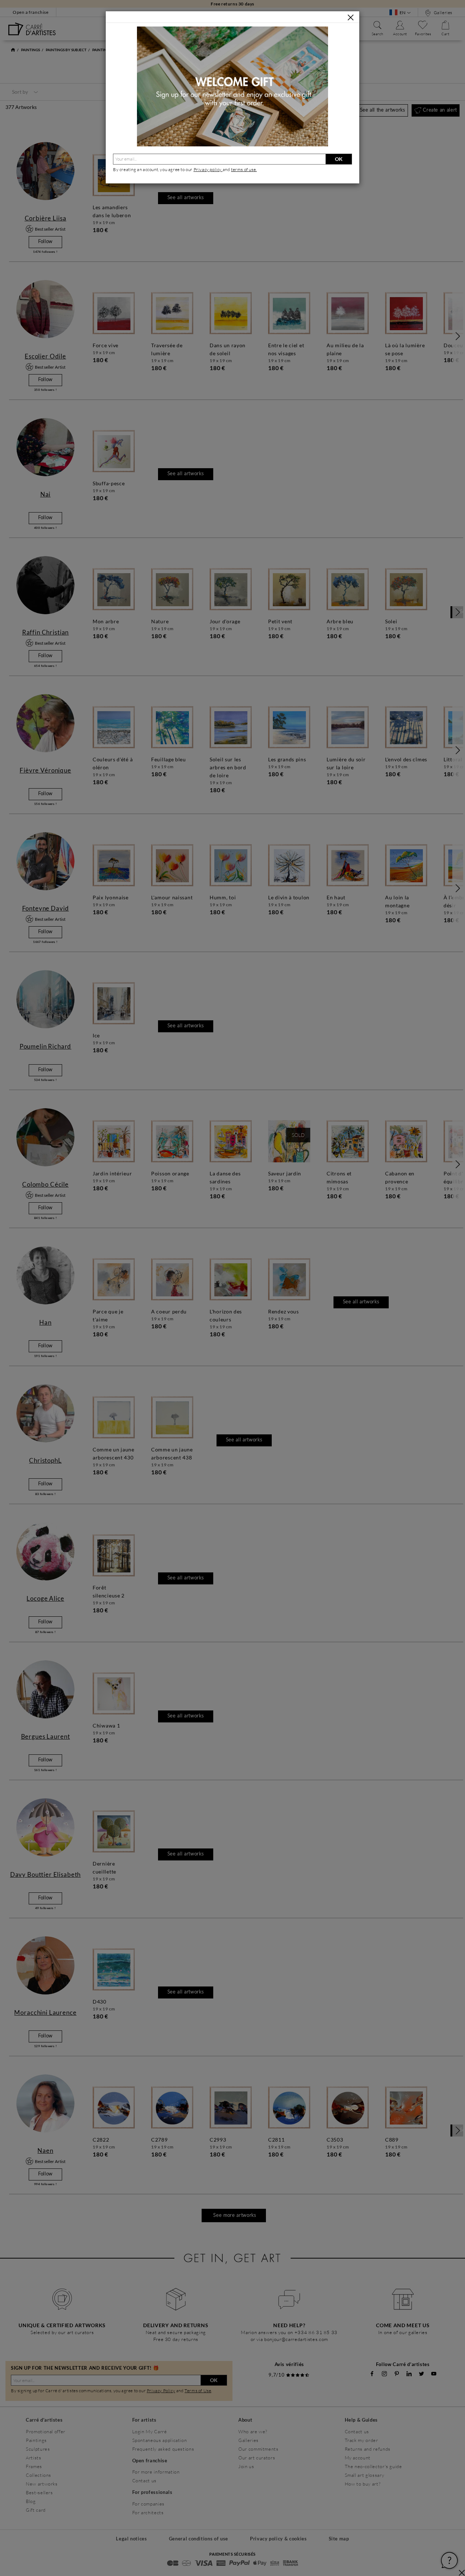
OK (339, 159)
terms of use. (244, 169)
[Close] (351, 17)
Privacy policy (208, 169)
